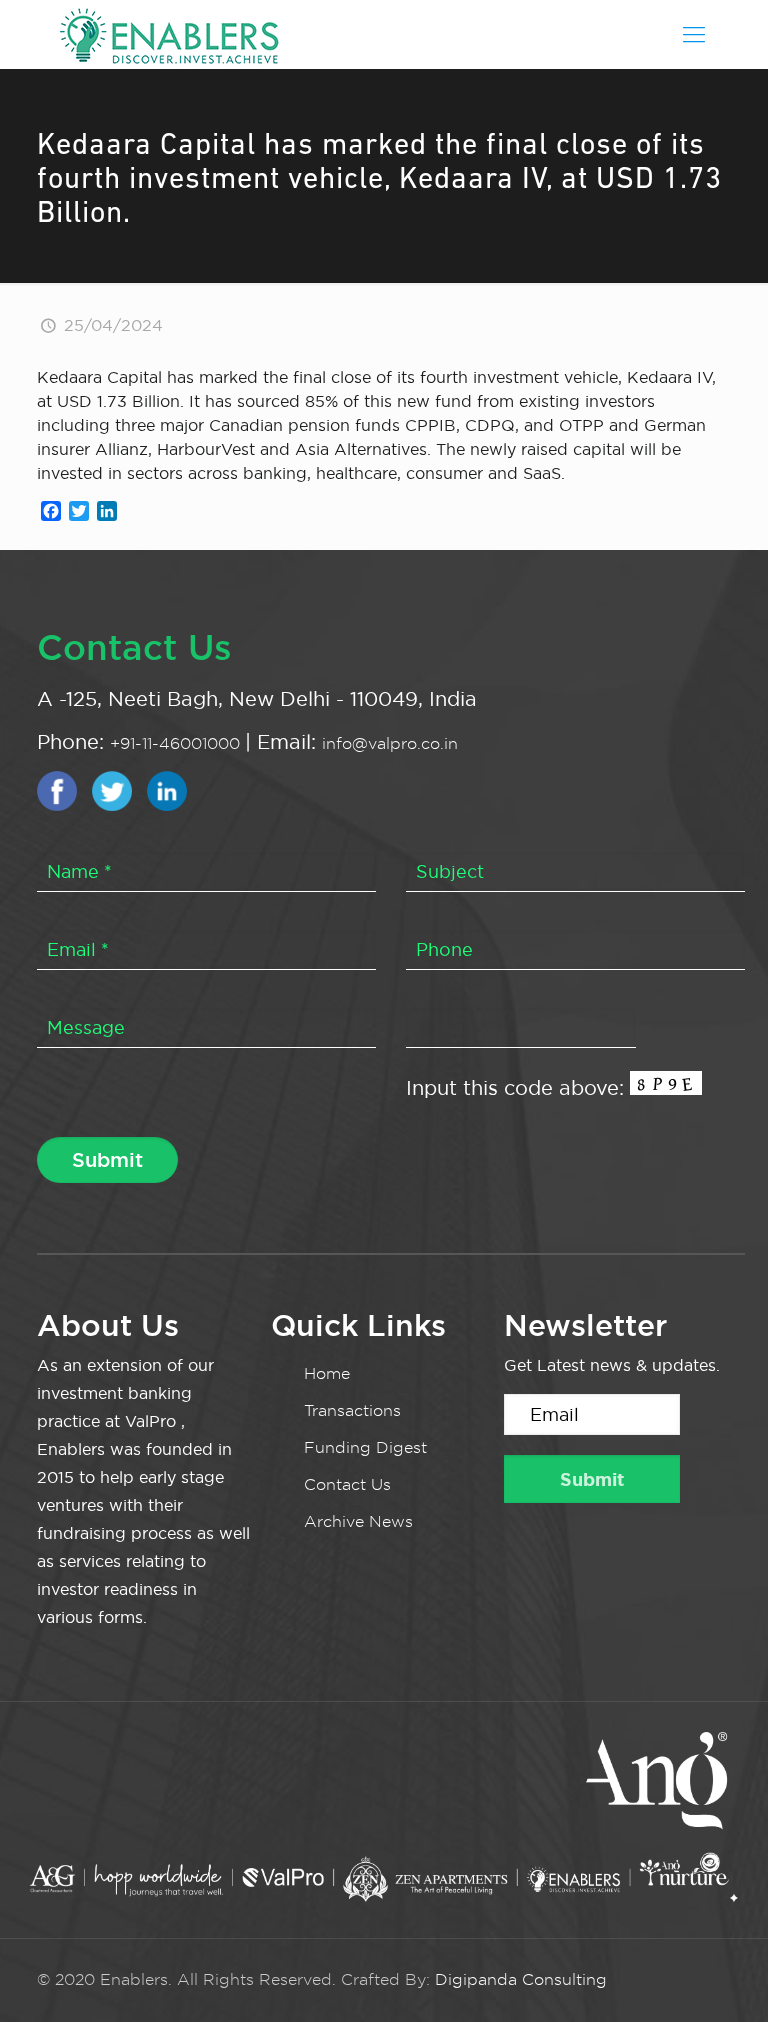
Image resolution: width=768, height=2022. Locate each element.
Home (327, 1373)
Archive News (358, 1521)
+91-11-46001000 (177, 743)
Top (720, 1974)
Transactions (352, 1410)
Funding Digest (365, 1447)
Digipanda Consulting (521, 1979)
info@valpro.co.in (390, 743)
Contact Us (347, 1484)
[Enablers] (169, 34)
